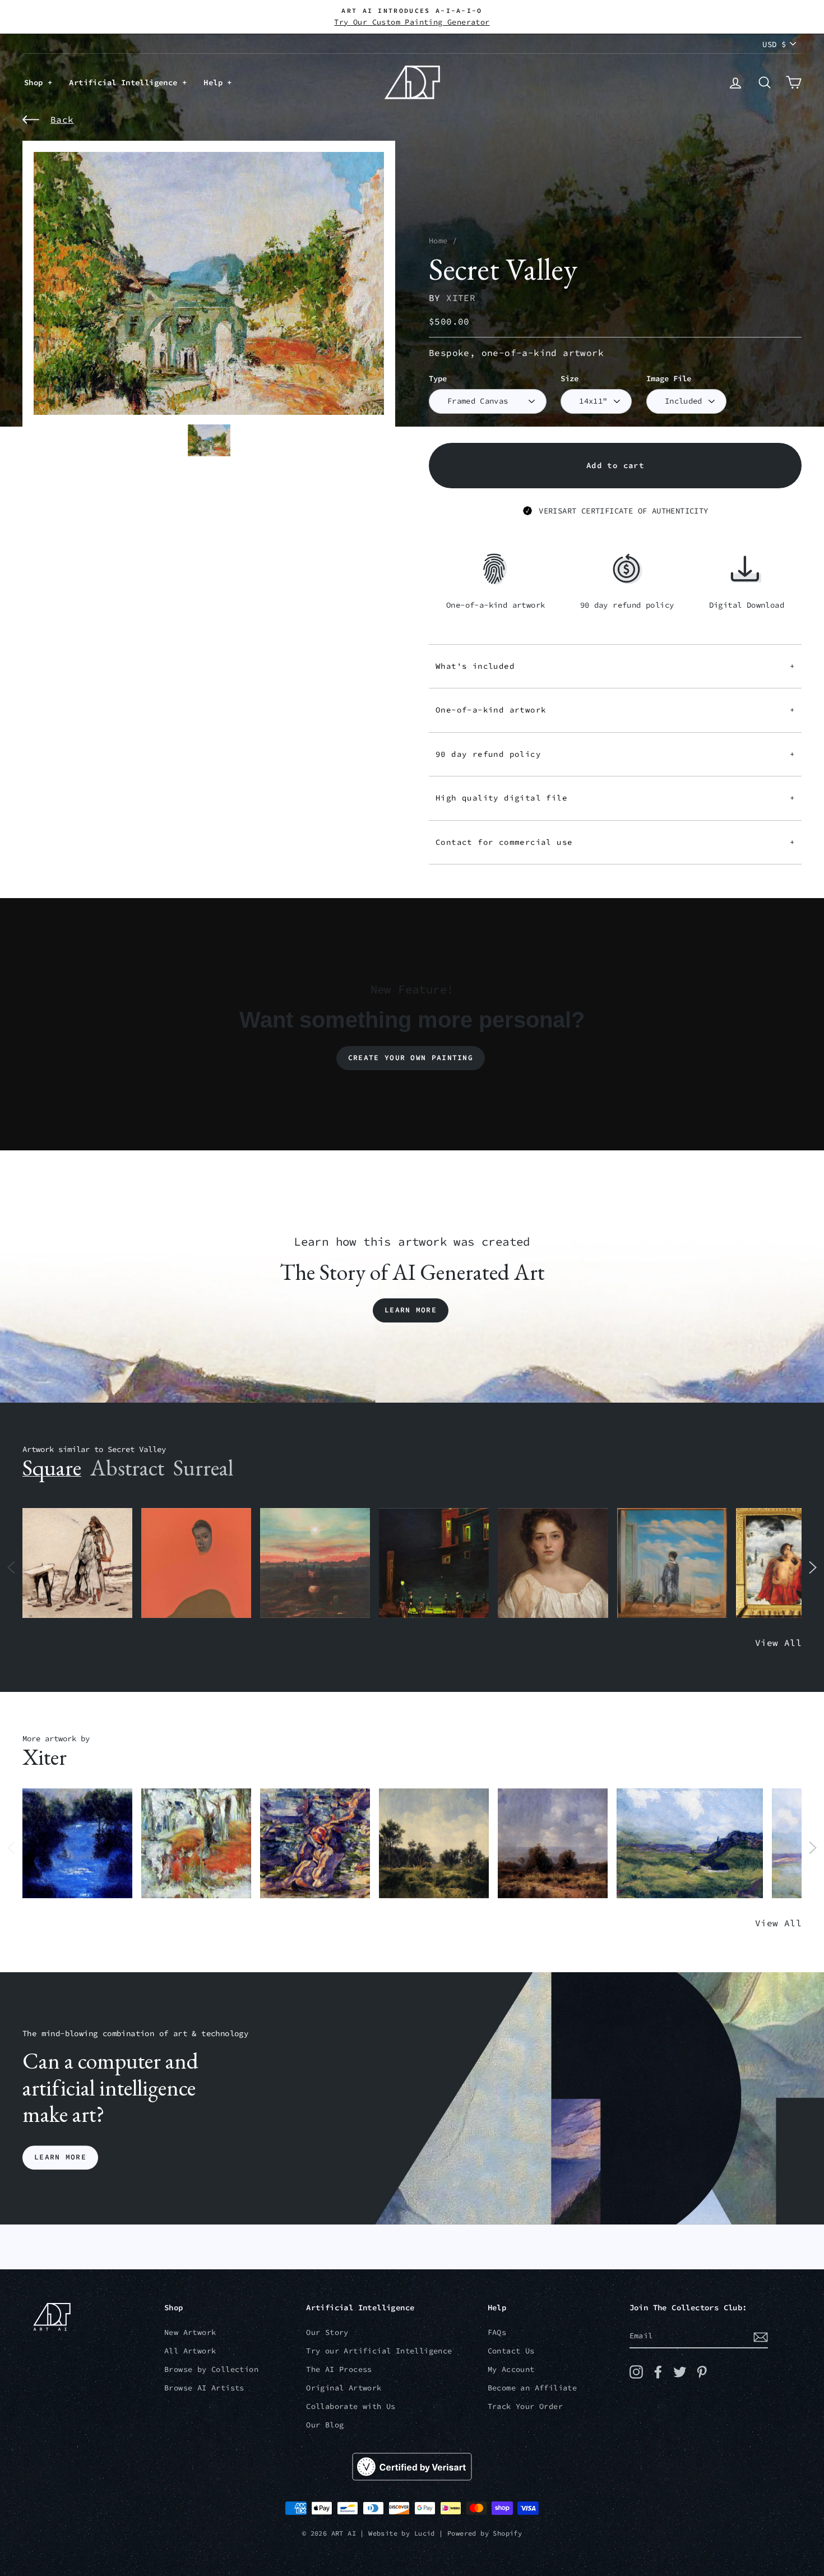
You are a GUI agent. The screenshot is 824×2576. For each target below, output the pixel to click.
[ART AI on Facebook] (658, 2372)
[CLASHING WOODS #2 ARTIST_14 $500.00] (553, 1844)
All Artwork (190, 2351)
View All (778, 1643)
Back (62, 119)
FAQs (497, 2332)
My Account (511, 2369)
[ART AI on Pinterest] (702, 2372)
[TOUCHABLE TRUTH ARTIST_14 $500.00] (315, 1844)
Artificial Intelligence (126, 82)
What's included (615, 666)
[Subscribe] (761, 2337)
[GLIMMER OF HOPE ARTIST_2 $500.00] (434, 1563)
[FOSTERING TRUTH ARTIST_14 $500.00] (434, 1844)
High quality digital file (615, 798)
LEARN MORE (60, 2158)
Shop (36, 82)
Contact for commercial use (615, 842)
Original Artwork (344, 2388)
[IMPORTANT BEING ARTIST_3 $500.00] (672, 1563)
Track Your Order (525, 2406)
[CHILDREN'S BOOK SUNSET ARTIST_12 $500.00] (315, 1563)
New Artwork (190, 2332)
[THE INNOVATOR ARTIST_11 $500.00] (77, 1563)
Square (52, 1468)
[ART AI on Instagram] (636, 2372)
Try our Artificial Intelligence (379, 2351)
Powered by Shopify (485, 2533)
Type (438, 379)
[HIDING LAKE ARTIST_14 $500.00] (77, 1844)
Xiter (461, 298)
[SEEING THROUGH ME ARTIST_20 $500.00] (553, 1563)
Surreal (203, 1468)
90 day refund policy (615, 754)
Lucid (425, 2533)
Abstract (127, 1468)
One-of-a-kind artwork (615, 710)
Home (438, 241)
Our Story (327, 2332)
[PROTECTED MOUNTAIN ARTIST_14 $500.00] (690, 1844)
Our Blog (325, 2425)
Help (215, 82)
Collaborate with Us (351, 2406)
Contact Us (511, 2351)
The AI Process (339, 2369)
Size (570, 379)
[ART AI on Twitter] (680, 2372)
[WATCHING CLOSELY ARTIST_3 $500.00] (196, 1563)
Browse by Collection (211, 2369)
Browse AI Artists (204, 2388)
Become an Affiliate (533, 2388)
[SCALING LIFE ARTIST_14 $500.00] (196, 1844)
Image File (669, 379)
